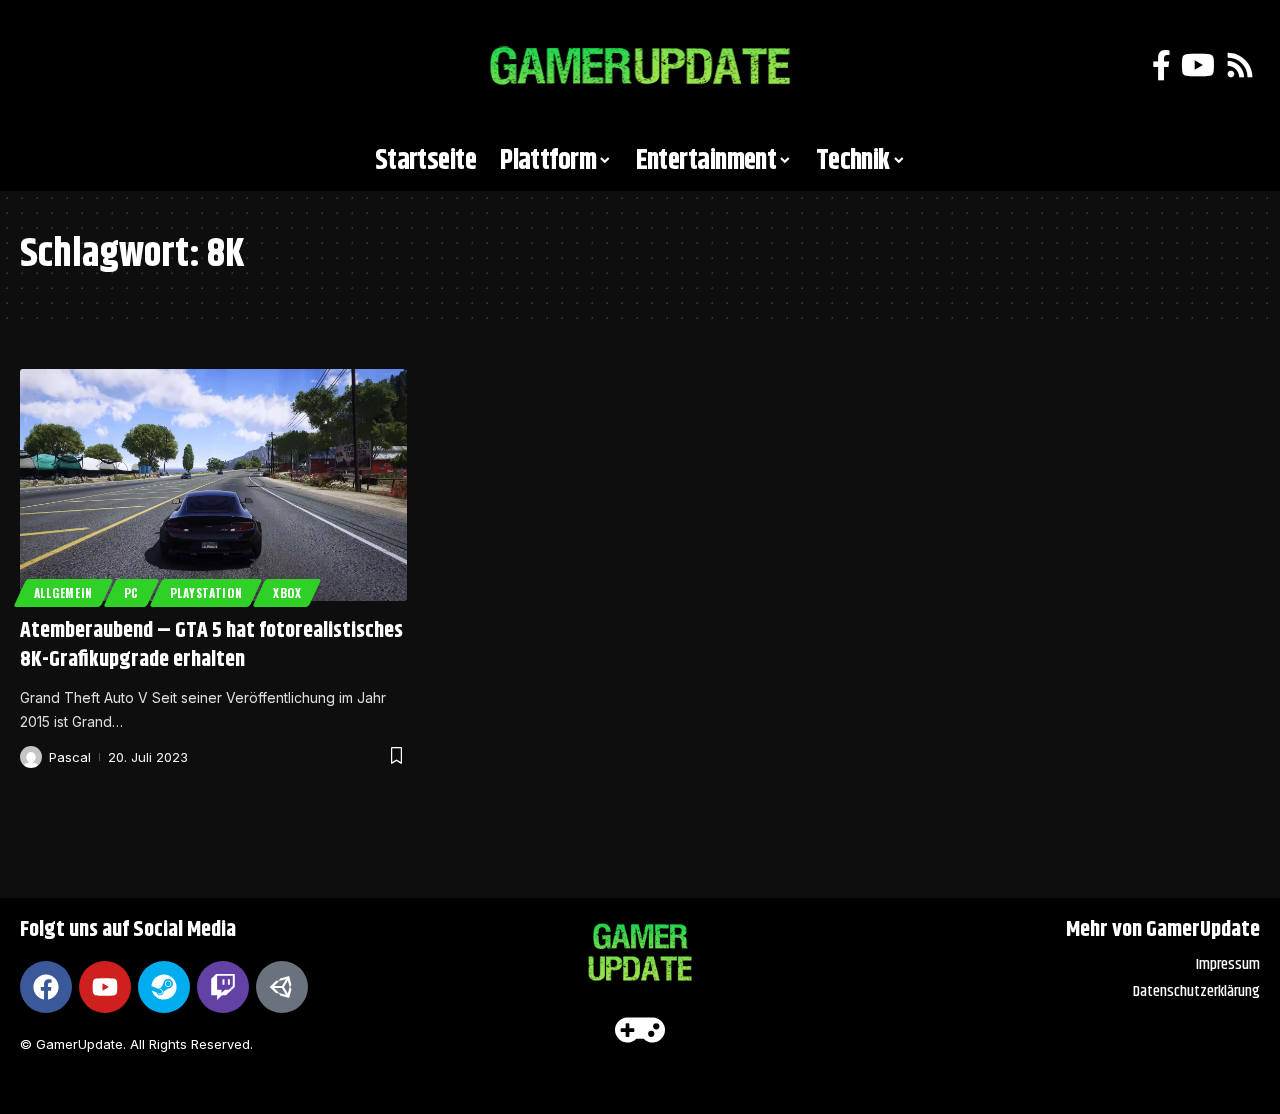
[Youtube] (105, 987)
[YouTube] (1198, 65)
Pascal (70, 757)
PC (131, 592)
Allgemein (63, 592)
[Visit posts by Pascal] (31, 757)
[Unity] (282, 987)
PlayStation (206, 592)
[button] (45, 66)
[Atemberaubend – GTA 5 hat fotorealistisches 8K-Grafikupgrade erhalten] (213, 485)
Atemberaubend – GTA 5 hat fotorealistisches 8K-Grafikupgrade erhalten (211, 645)
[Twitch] (223, 987)
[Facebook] (1161, 65)
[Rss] (1240, 65)
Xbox (287, 592)
